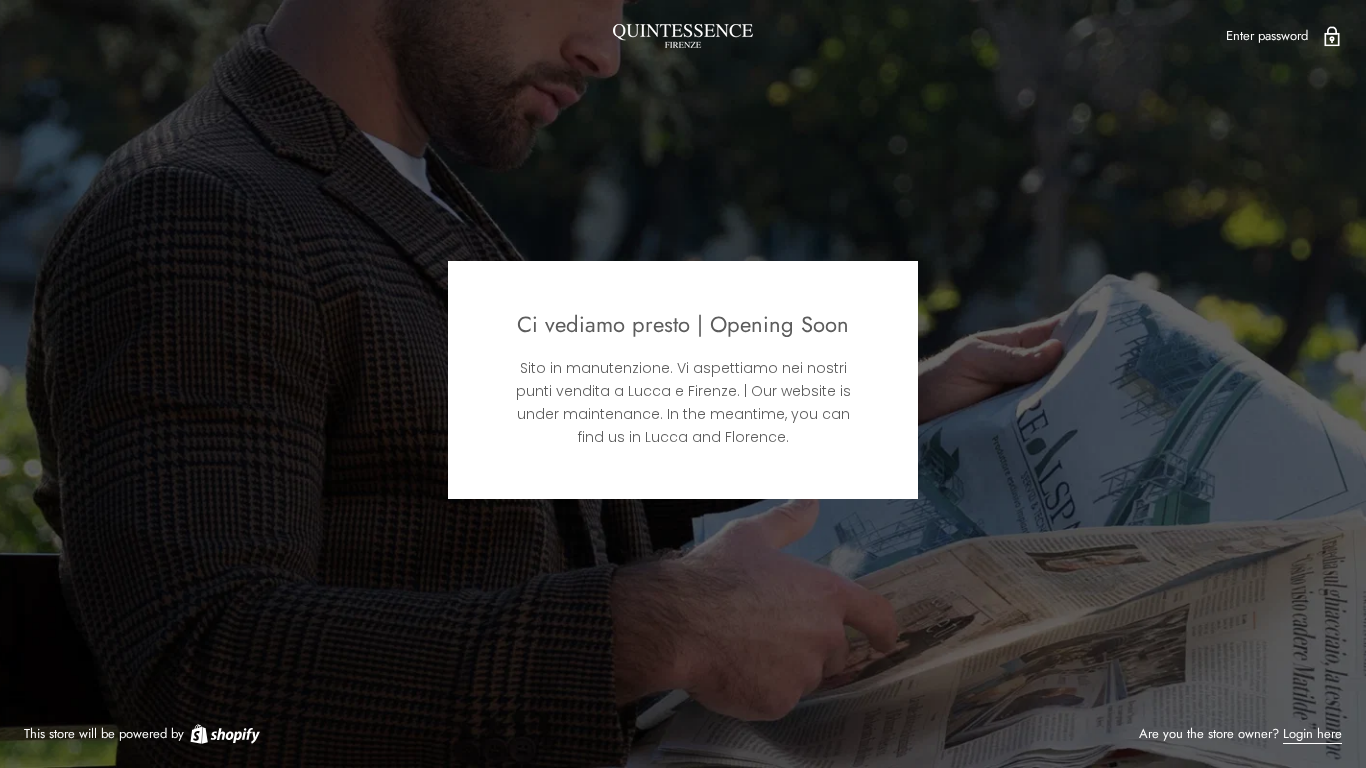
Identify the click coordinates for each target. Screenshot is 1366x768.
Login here (1312, 733)
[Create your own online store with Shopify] (224, 733)
